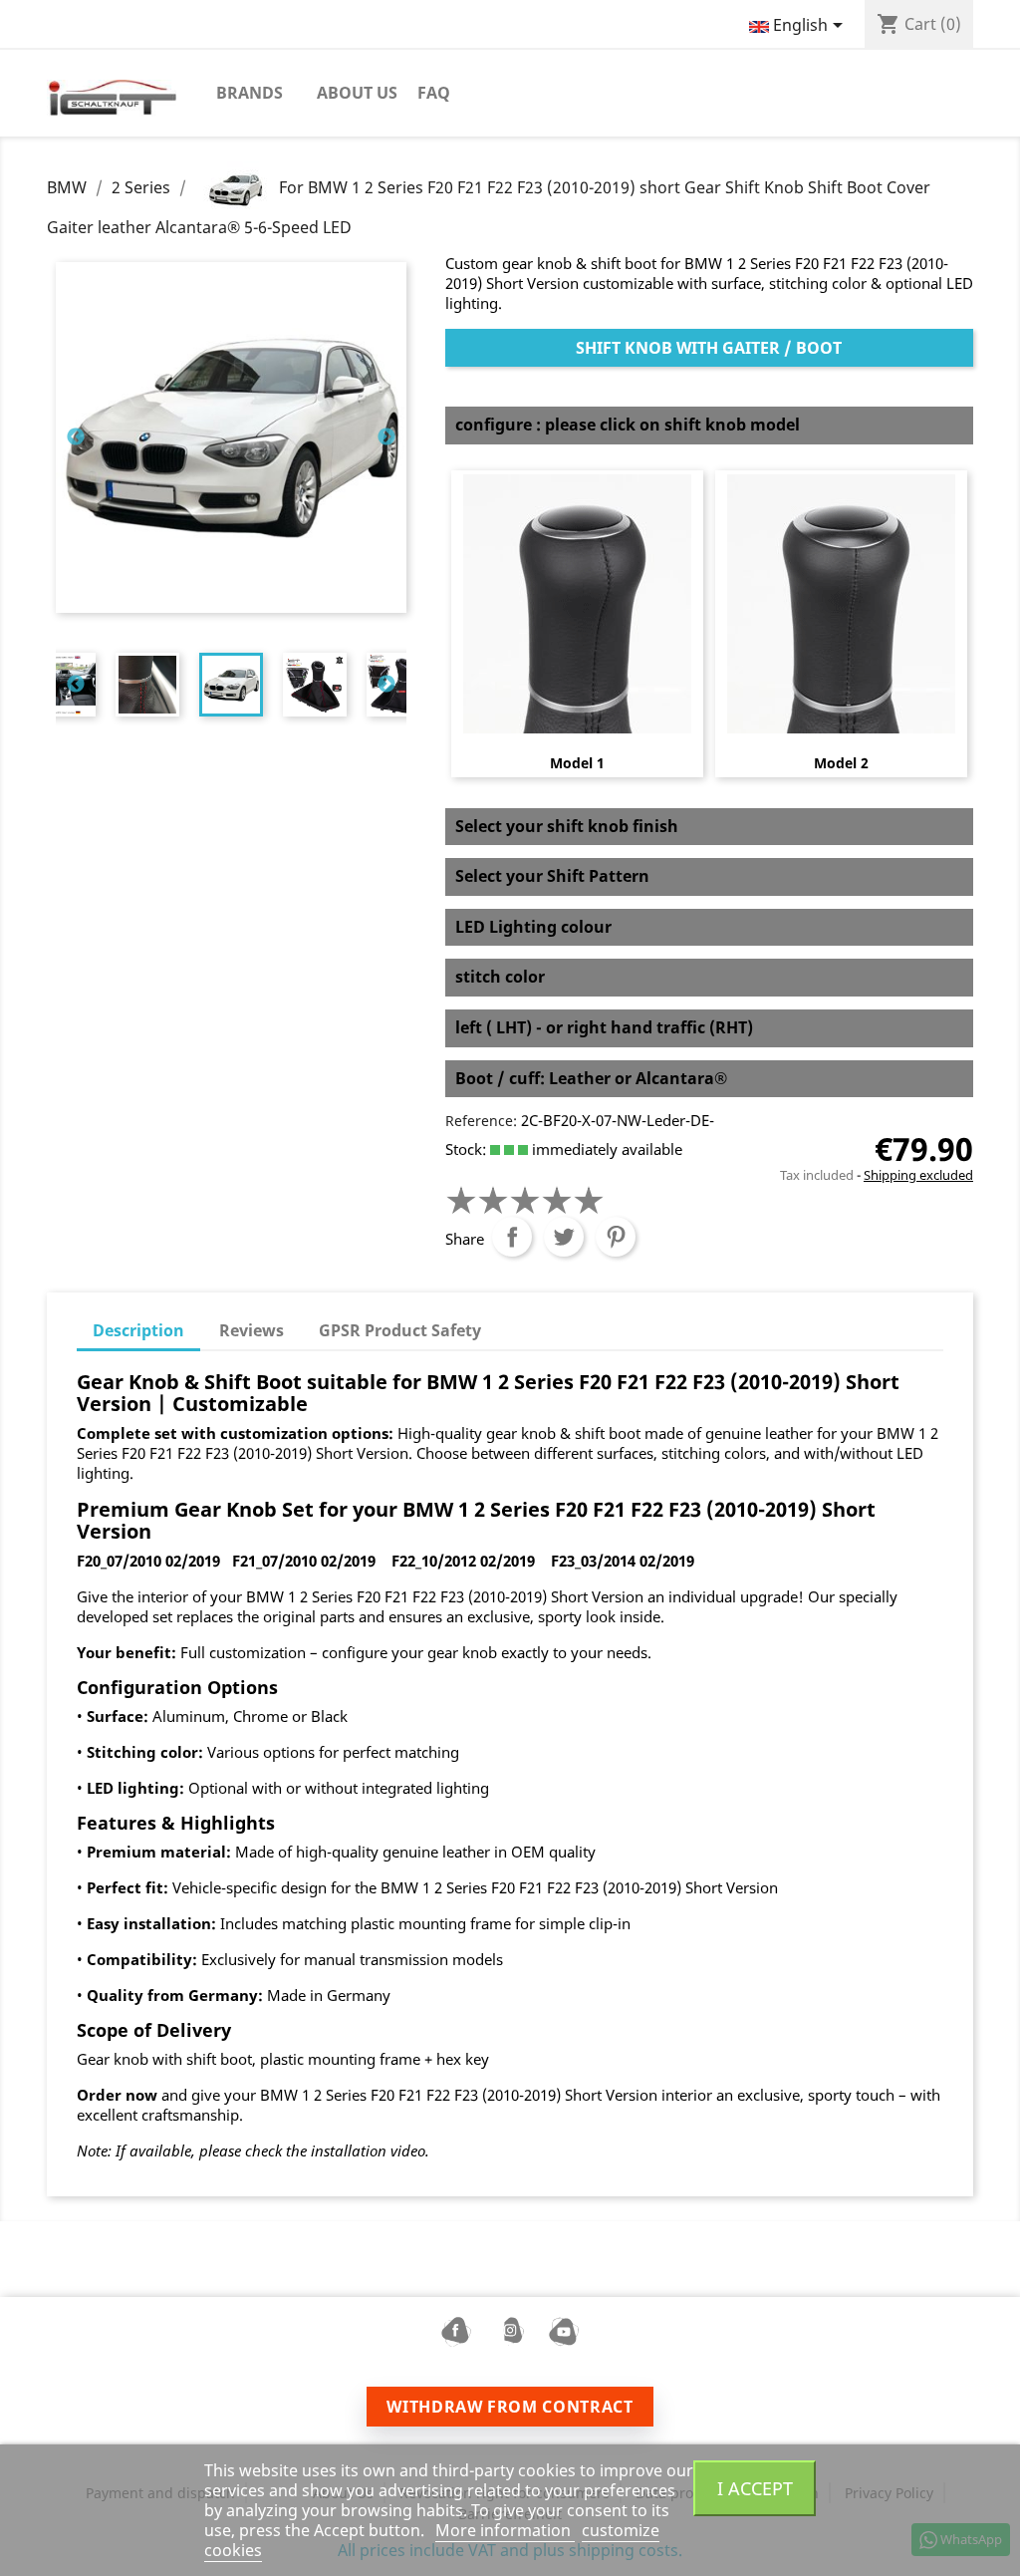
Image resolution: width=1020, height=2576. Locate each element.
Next (386, 437)
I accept (755, 2488)
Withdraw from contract (510, 2407)
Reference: (481, 1121)
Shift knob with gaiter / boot (709, 348)
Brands (250, 93)
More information (505, 2530)
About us (357, 93)
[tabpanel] (231, 685)
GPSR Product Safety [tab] (400, 1330)
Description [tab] (138, 1330)
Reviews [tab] (252, 1330)
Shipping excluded (918, 1175)
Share (512, 1237)
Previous (76, 437)
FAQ (434, 93)
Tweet (564, 1237)
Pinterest (616, 1237)
